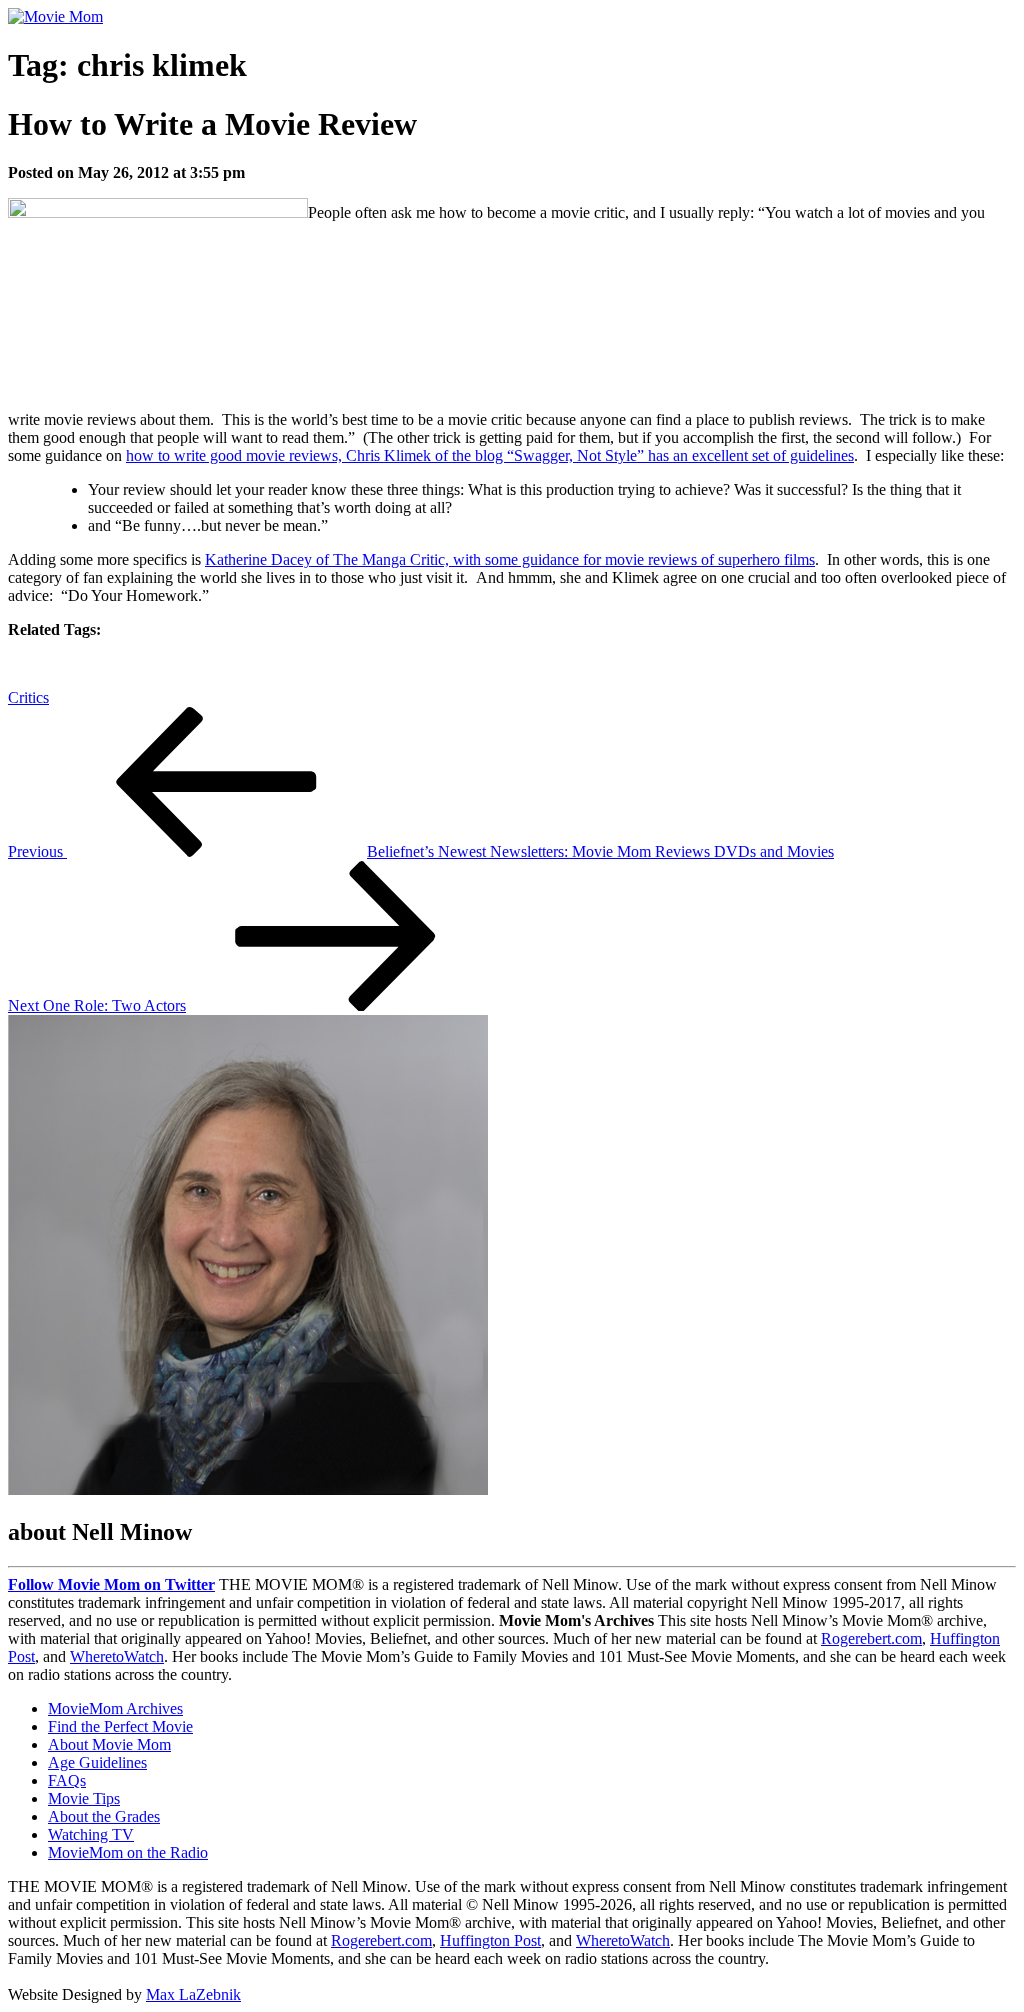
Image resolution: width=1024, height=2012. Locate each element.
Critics (28, 697)
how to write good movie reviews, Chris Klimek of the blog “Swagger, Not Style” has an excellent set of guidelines (490, 455)
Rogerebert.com (871, 1638)
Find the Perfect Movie (120, 1726)
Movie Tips (84, 1798)
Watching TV (91, 1834)
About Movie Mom (109, 1744)
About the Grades (104, 1816)
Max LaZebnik (193, 1994)
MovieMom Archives (115, 1708)
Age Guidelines (97, 1762)
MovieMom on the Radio (128, 1852)
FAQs (67, 1780)
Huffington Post (490, 1940)
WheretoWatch (117, 1656)
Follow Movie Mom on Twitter (111, 1584)
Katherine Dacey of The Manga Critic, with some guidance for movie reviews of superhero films (510, 559)
